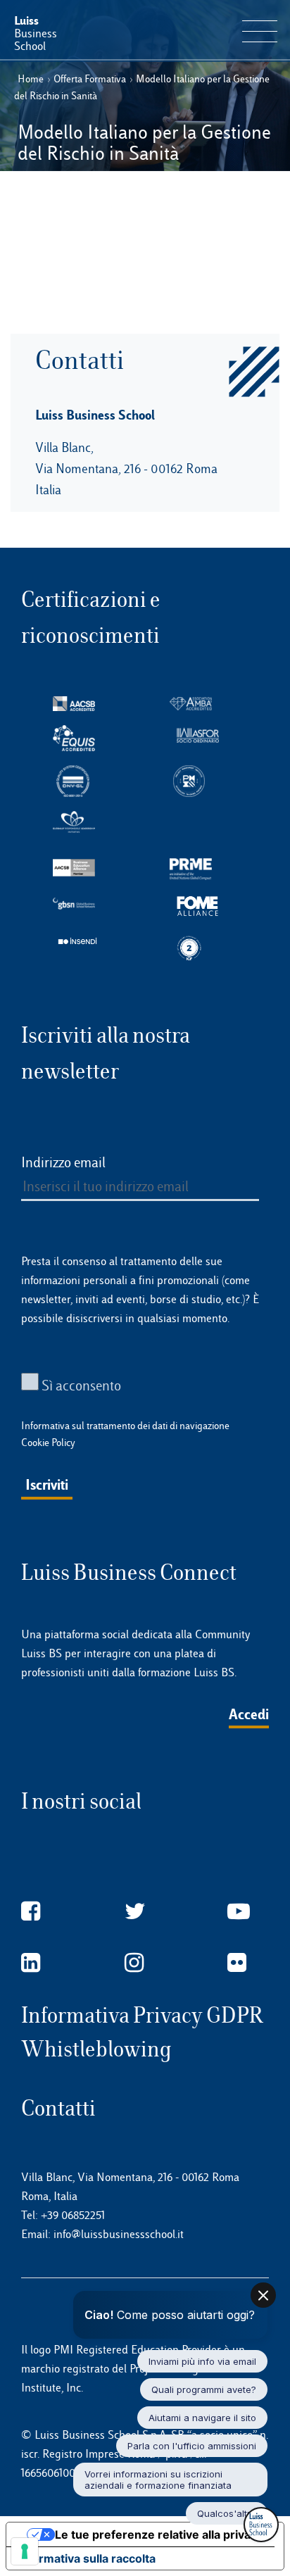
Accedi (249, 1714)
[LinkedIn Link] (31, 1963)
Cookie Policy (48, 1443)
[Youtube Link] (239, 1912)
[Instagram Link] (134, 1963)
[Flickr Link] (237, 1963)
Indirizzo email (63, 1162)
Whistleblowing (96, 2049)
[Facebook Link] (31, 1912)
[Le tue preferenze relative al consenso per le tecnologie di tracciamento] (25, 2551)
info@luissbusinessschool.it (119, 2234)
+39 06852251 (73, 2215)
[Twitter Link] (135, 1912)
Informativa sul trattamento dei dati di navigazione (125, 1426)
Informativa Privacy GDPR (142, 2015)
